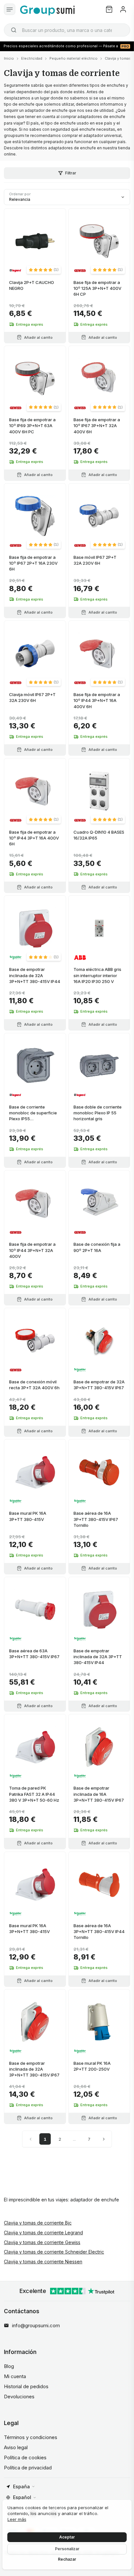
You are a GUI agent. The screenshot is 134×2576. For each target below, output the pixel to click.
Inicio (9, 58)
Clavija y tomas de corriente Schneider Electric (54, 2252)
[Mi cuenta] (123, 9)
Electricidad (32, 58)
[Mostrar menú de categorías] (10, 9)
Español (22, 2497)
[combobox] (67, 30)
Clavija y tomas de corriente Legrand (43, 2233)
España (21, 2487)
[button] (44, 270)
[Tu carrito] (109, 9)
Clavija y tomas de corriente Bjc (38, 2223)
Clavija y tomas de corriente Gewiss (42, 2242)
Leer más (17, 2519)
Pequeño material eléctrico (74, 58)
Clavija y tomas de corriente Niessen (43, 2262)
